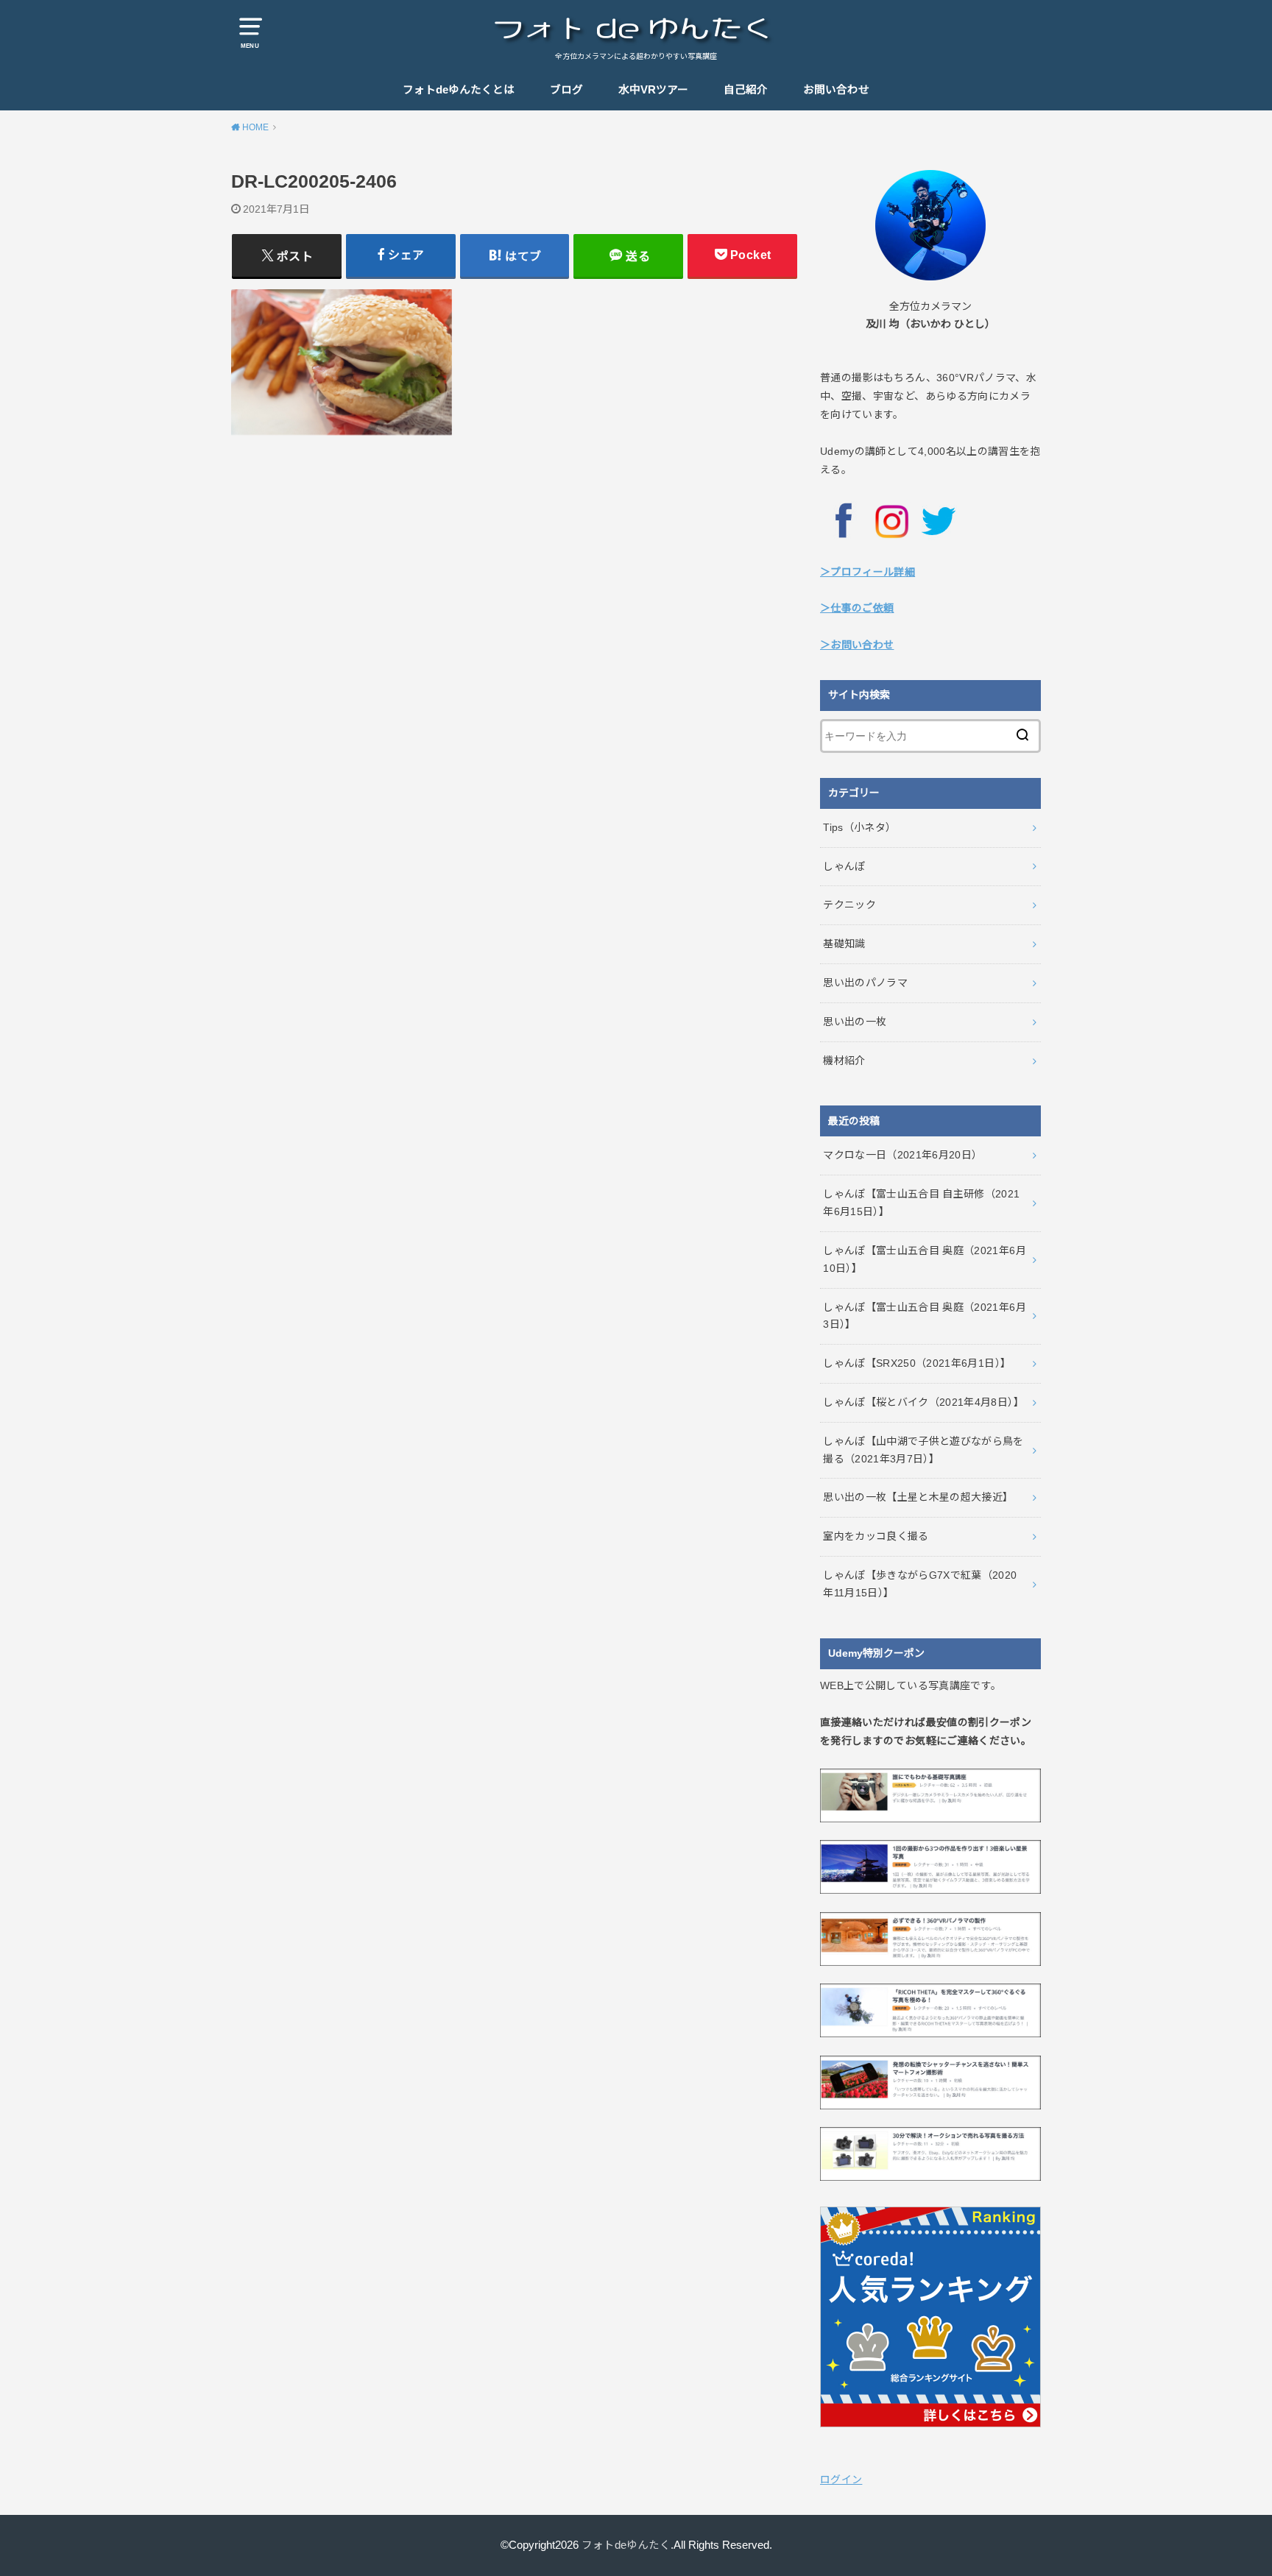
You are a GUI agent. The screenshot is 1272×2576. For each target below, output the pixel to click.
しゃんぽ (844, 866)
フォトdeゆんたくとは (459, 90)
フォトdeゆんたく (626, 2545)
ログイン (841, 2480)
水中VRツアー (653, 90)
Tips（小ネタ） (859, 827)
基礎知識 (844, 944)
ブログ (566, 90)
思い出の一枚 (855, 1022)
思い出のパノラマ (865, 983)
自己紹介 (746, 90)
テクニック (849, 905)
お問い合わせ (836, 90)
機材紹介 (844, 1061)
